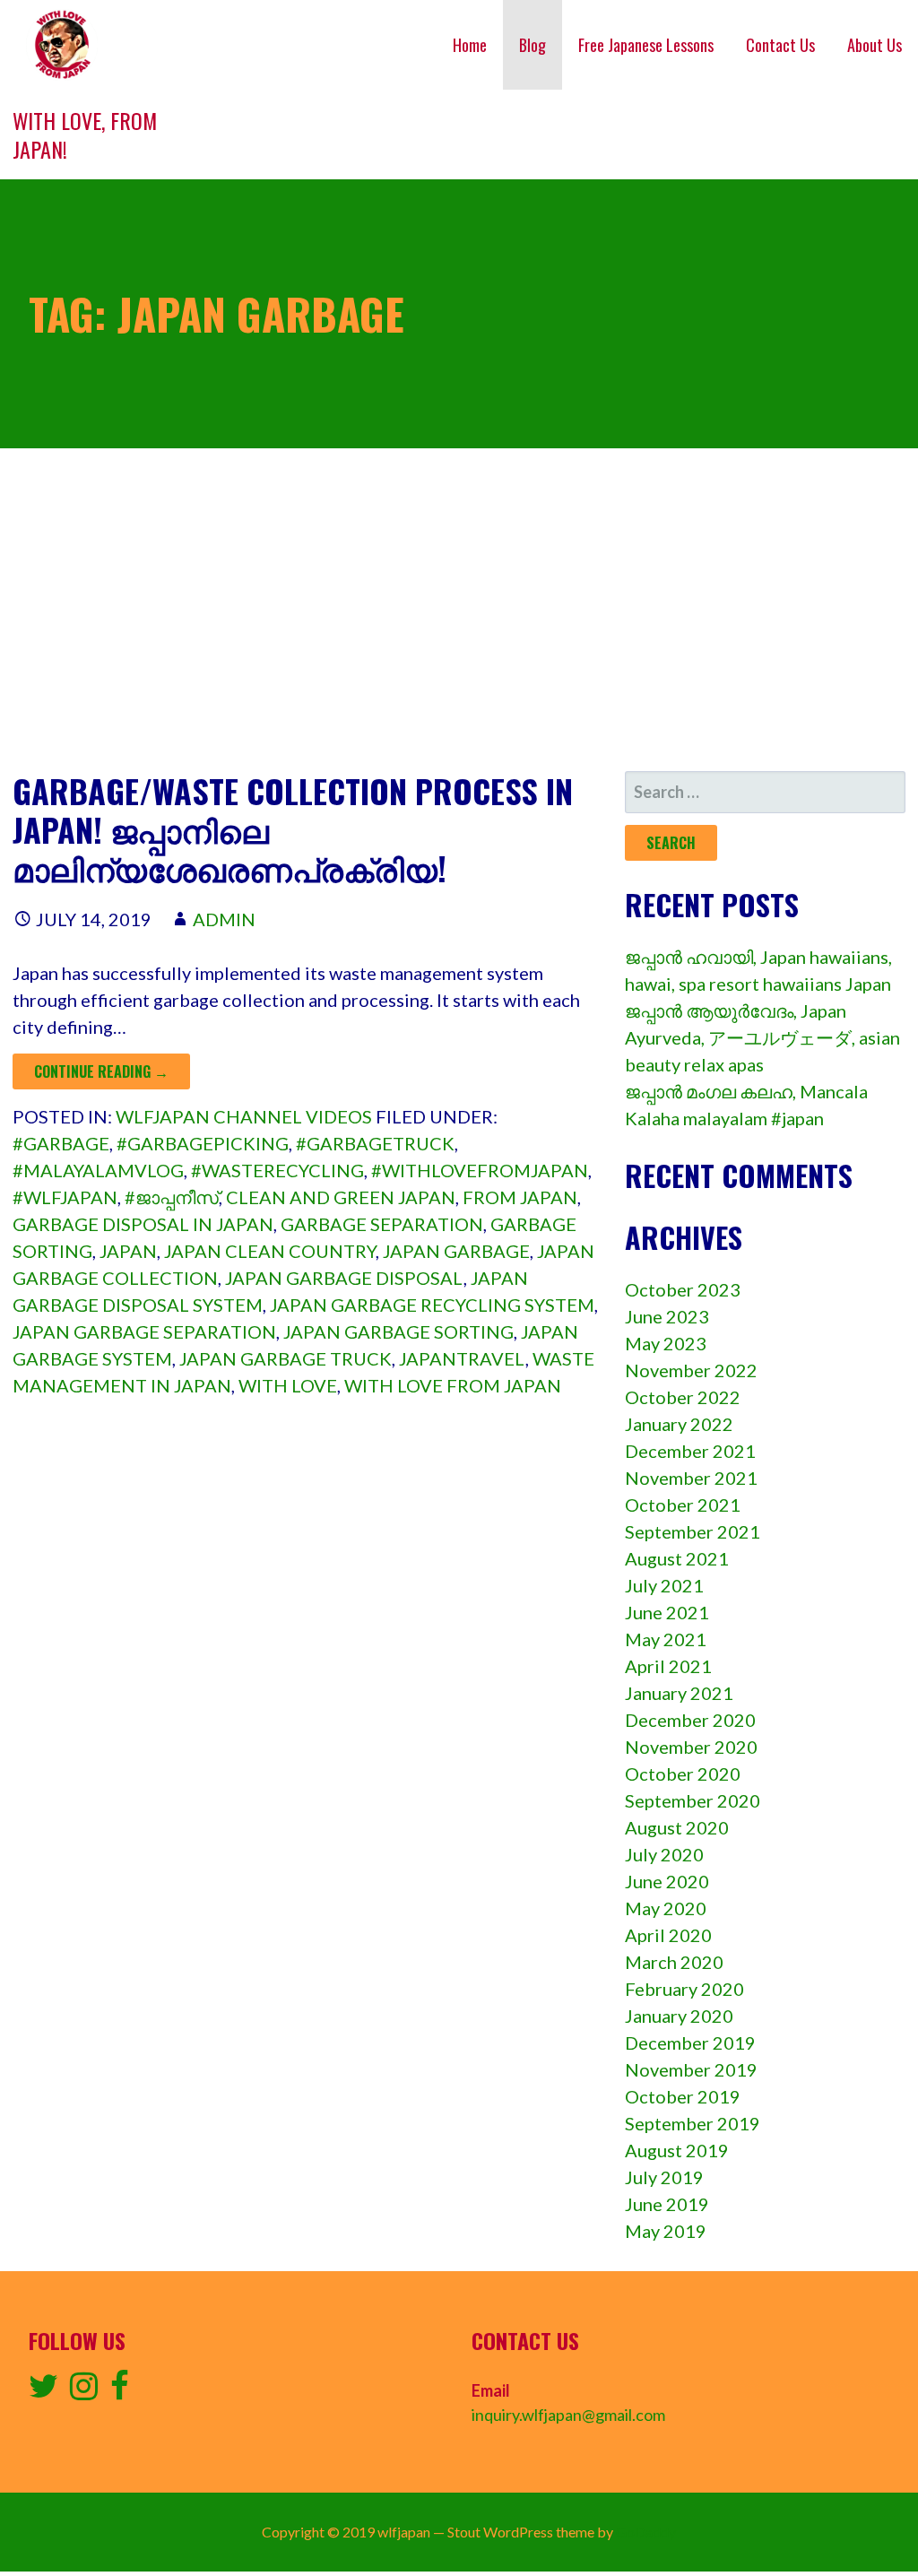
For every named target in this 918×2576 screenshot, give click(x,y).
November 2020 (691, 1747)
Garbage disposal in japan (143, 1224)
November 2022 (691, 1370)
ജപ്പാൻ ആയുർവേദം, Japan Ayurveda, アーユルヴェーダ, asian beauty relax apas (762, 1037)
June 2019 (667, 2204)
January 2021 (679, 1693)
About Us (875, 45)
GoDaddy (646, 2532)
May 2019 (666, 2231)
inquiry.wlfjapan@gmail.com (568, 2415)
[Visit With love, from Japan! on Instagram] (84, 2391)
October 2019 (683, 2096)
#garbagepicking (203, 1143)
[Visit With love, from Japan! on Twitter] (43, 2391)
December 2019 (690, 2043)
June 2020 (667, 1881)
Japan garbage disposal (344, 1278)
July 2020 (664, 1854)
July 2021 (664, 1585)
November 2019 (691, 2069)
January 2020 (679, 2016)
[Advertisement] (459, 610)
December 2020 (690, 1720)
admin (224, 919)
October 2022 (683, 1397)
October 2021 (683, 1505)
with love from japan (453, 1385)
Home (470, 45)
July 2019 (664, 2177)
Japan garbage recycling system (432, 1305)
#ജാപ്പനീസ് (172, 1197)
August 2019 (677, 2150)
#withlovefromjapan (480, 1170)
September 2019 (693, 2123)
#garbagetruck (375, 1143)
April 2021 (668, 1666)
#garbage (61, 1143)
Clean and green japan (341, 1197)
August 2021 (677, 1558)
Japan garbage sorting (398, 1331)
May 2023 (666, 1343)
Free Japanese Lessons (646, 45)
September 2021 (693, 1531)
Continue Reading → (101, 1071)
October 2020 (683, 1774)
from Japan (520, 1197)
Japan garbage (456, 1251)
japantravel (462, 1358)
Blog (533, 45)
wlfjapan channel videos (244, 1116)
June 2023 (667, 1316)
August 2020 (677, 1827)
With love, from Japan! (85, 134)
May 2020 (666, 1908)
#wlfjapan (65, 1197)
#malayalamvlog (98, 1170)
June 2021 (667, 1612)
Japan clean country (270, 1251)
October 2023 (683, 1289)
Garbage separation (382, 1224)
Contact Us (780, 45)
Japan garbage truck (286, 1358)
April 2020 (668, 1935)
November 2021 (691, 1478)
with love (288, 1385)
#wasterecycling (277, 1170)
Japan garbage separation (144, 1331)
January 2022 (679, 1424)
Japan (128, 1251)
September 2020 (693, 1800)
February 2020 (684, 1989)
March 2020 (674, 1962)
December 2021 (690, 1451)
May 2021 (666, 1639)
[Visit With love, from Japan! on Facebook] (120, 2391)
